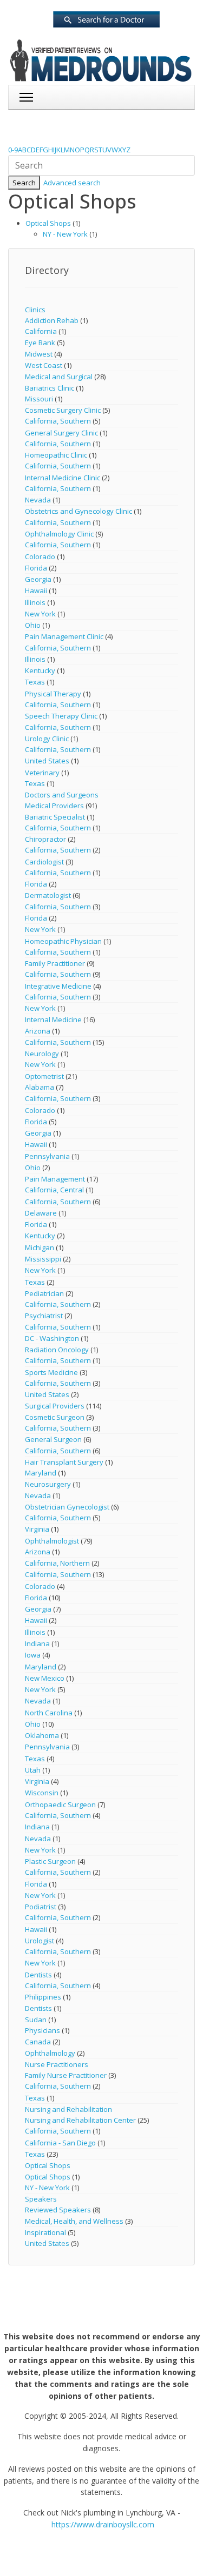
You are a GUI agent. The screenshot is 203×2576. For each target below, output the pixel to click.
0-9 (13, 150)
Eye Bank (40, 343)
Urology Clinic (47, 739)
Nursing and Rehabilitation (68, 2109)
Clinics (35, 310)
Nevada (38, 500)
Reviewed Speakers (58, 2210)
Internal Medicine (53, 1019)
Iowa (33, 1655)
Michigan (40, 1247)
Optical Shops (48, 223)
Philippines (43, 1997)
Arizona (38, 1031)
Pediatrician (44, 1293)
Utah (33, 1770)
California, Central (54, 1190)
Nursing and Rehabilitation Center (80, 2120)
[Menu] (26, 97)
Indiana (37, 1643)
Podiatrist (41, 1907)
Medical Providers (54, 806)
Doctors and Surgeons (62, 795)
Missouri (39, 399)
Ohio (33, 625)
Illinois (35, 602)
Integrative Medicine (58, 986)
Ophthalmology (50, 2053)
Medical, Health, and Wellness (74, 2221)
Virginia (37, 1529)
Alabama (40, 1087)
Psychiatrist (44, 1316)
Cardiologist (44, 862)
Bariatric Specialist (55, 817)
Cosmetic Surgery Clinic (63, 410)
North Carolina (49, 1713)
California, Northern (57, 1563)
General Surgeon (53, 1439)
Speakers (41, 2199)
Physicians (42, 2030)
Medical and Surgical (59, 377)
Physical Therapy (53, 694)
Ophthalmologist (52, 1541)
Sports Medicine (51, 1372)
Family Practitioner (55, 963)
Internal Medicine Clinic (63, 478)
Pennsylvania (47, 1156)
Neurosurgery (48, 1484)
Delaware (41, 1213)
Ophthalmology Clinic (59, 534)
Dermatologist (48, 895)
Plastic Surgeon (50, 1861)
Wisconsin (42, 1793)
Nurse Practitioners (57, 2064)
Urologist (40, 1941)
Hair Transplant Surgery (64, 1462)
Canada (38, 2042)
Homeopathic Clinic (56, 455)
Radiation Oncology (57, 1350)
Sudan (36, 2020)
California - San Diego (60, 2143)
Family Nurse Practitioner (66, 2075)
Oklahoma (42, 1735)
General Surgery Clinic (61, 433)
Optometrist (44, 1076)
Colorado (40, 556)
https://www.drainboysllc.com (103, 2524)
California (41, 331)
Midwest (39, 354)
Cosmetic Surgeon (55, 1417)
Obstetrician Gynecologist (67, 1507)
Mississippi (43, 1259)
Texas (35, 682)
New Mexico (45, 1678)
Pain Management (55, 1179)
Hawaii (36, 591)
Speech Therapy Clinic (61, 716)
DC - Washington (52, 1338)
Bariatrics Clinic (50, 388)
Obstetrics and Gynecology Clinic (78, 511)
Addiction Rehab (52, 320)
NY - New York (65, 234)
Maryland (41, 1473)
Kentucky (40, 670)
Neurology (42, 1054)
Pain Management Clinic (64, 636)
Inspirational (45, 2232)
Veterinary (42, 773)
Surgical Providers (55, 1406)
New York (40, 614)
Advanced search (72, 183)
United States (47, 761)
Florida (36, 568)
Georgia (38, 579)
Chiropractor (45, 839)
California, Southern (58, 421)
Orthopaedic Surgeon (60, 1804)
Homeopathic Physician (64, 941)
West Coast (44, 365)
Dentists (38, 1975)
